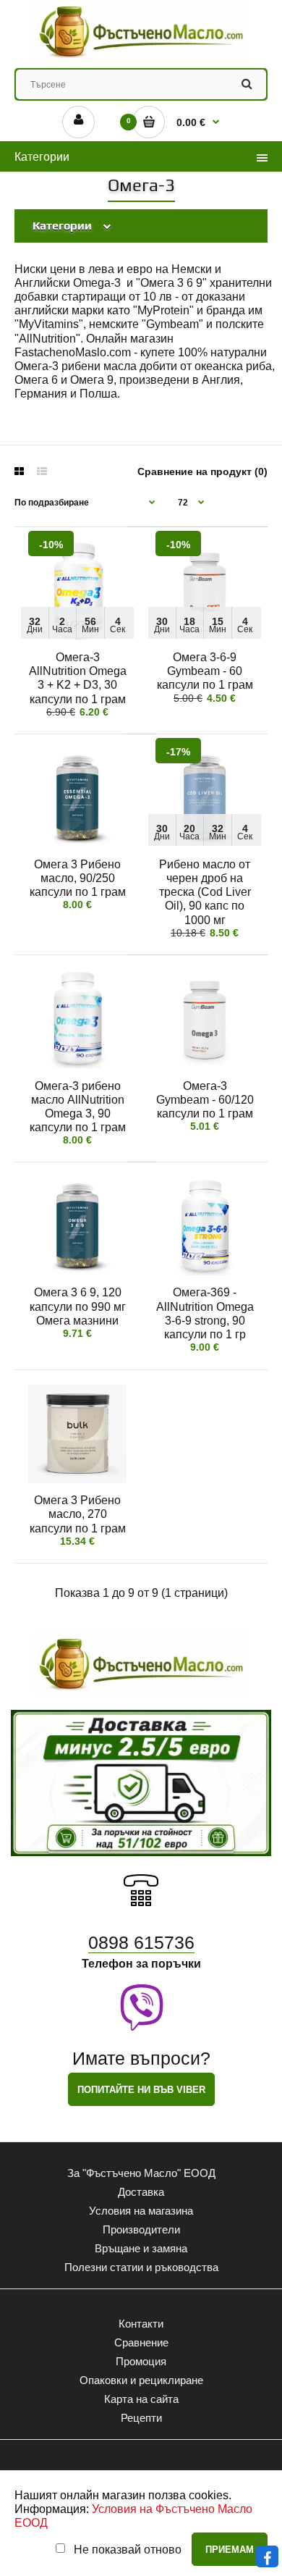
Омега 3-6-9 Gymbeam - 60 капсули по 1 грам (205, 671)
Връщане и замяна (141, 2248)
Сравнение (141, 2342)
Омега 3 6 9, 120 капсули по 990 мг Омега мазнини (78, 1306)
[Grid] (19, 471)
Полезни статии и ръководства (141, 2267)
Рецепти (141, 2418)
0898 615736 (141, 1942)
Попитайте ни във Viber (141, 2090)
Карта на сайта (141, 2399)
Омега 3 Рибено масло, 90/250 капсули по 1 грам (78, 878)
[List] (42, 471)
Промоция (141, 2361)
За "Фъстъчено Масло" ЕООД (141, 2173)
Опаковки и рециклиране (141, 2380)
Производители (141, 2229)
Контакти (141, 2324)
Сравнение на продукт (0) (202, 471)
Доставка (141, 2192)
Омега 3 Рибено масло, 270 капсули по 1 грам (78, 1514)
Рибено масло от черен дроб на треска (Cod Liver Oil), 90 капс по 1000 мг (205, 892)
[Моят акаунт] (78, 122)
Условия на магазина (141, 2211)
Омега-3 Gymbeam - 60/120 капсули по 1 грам (205, 1100)
